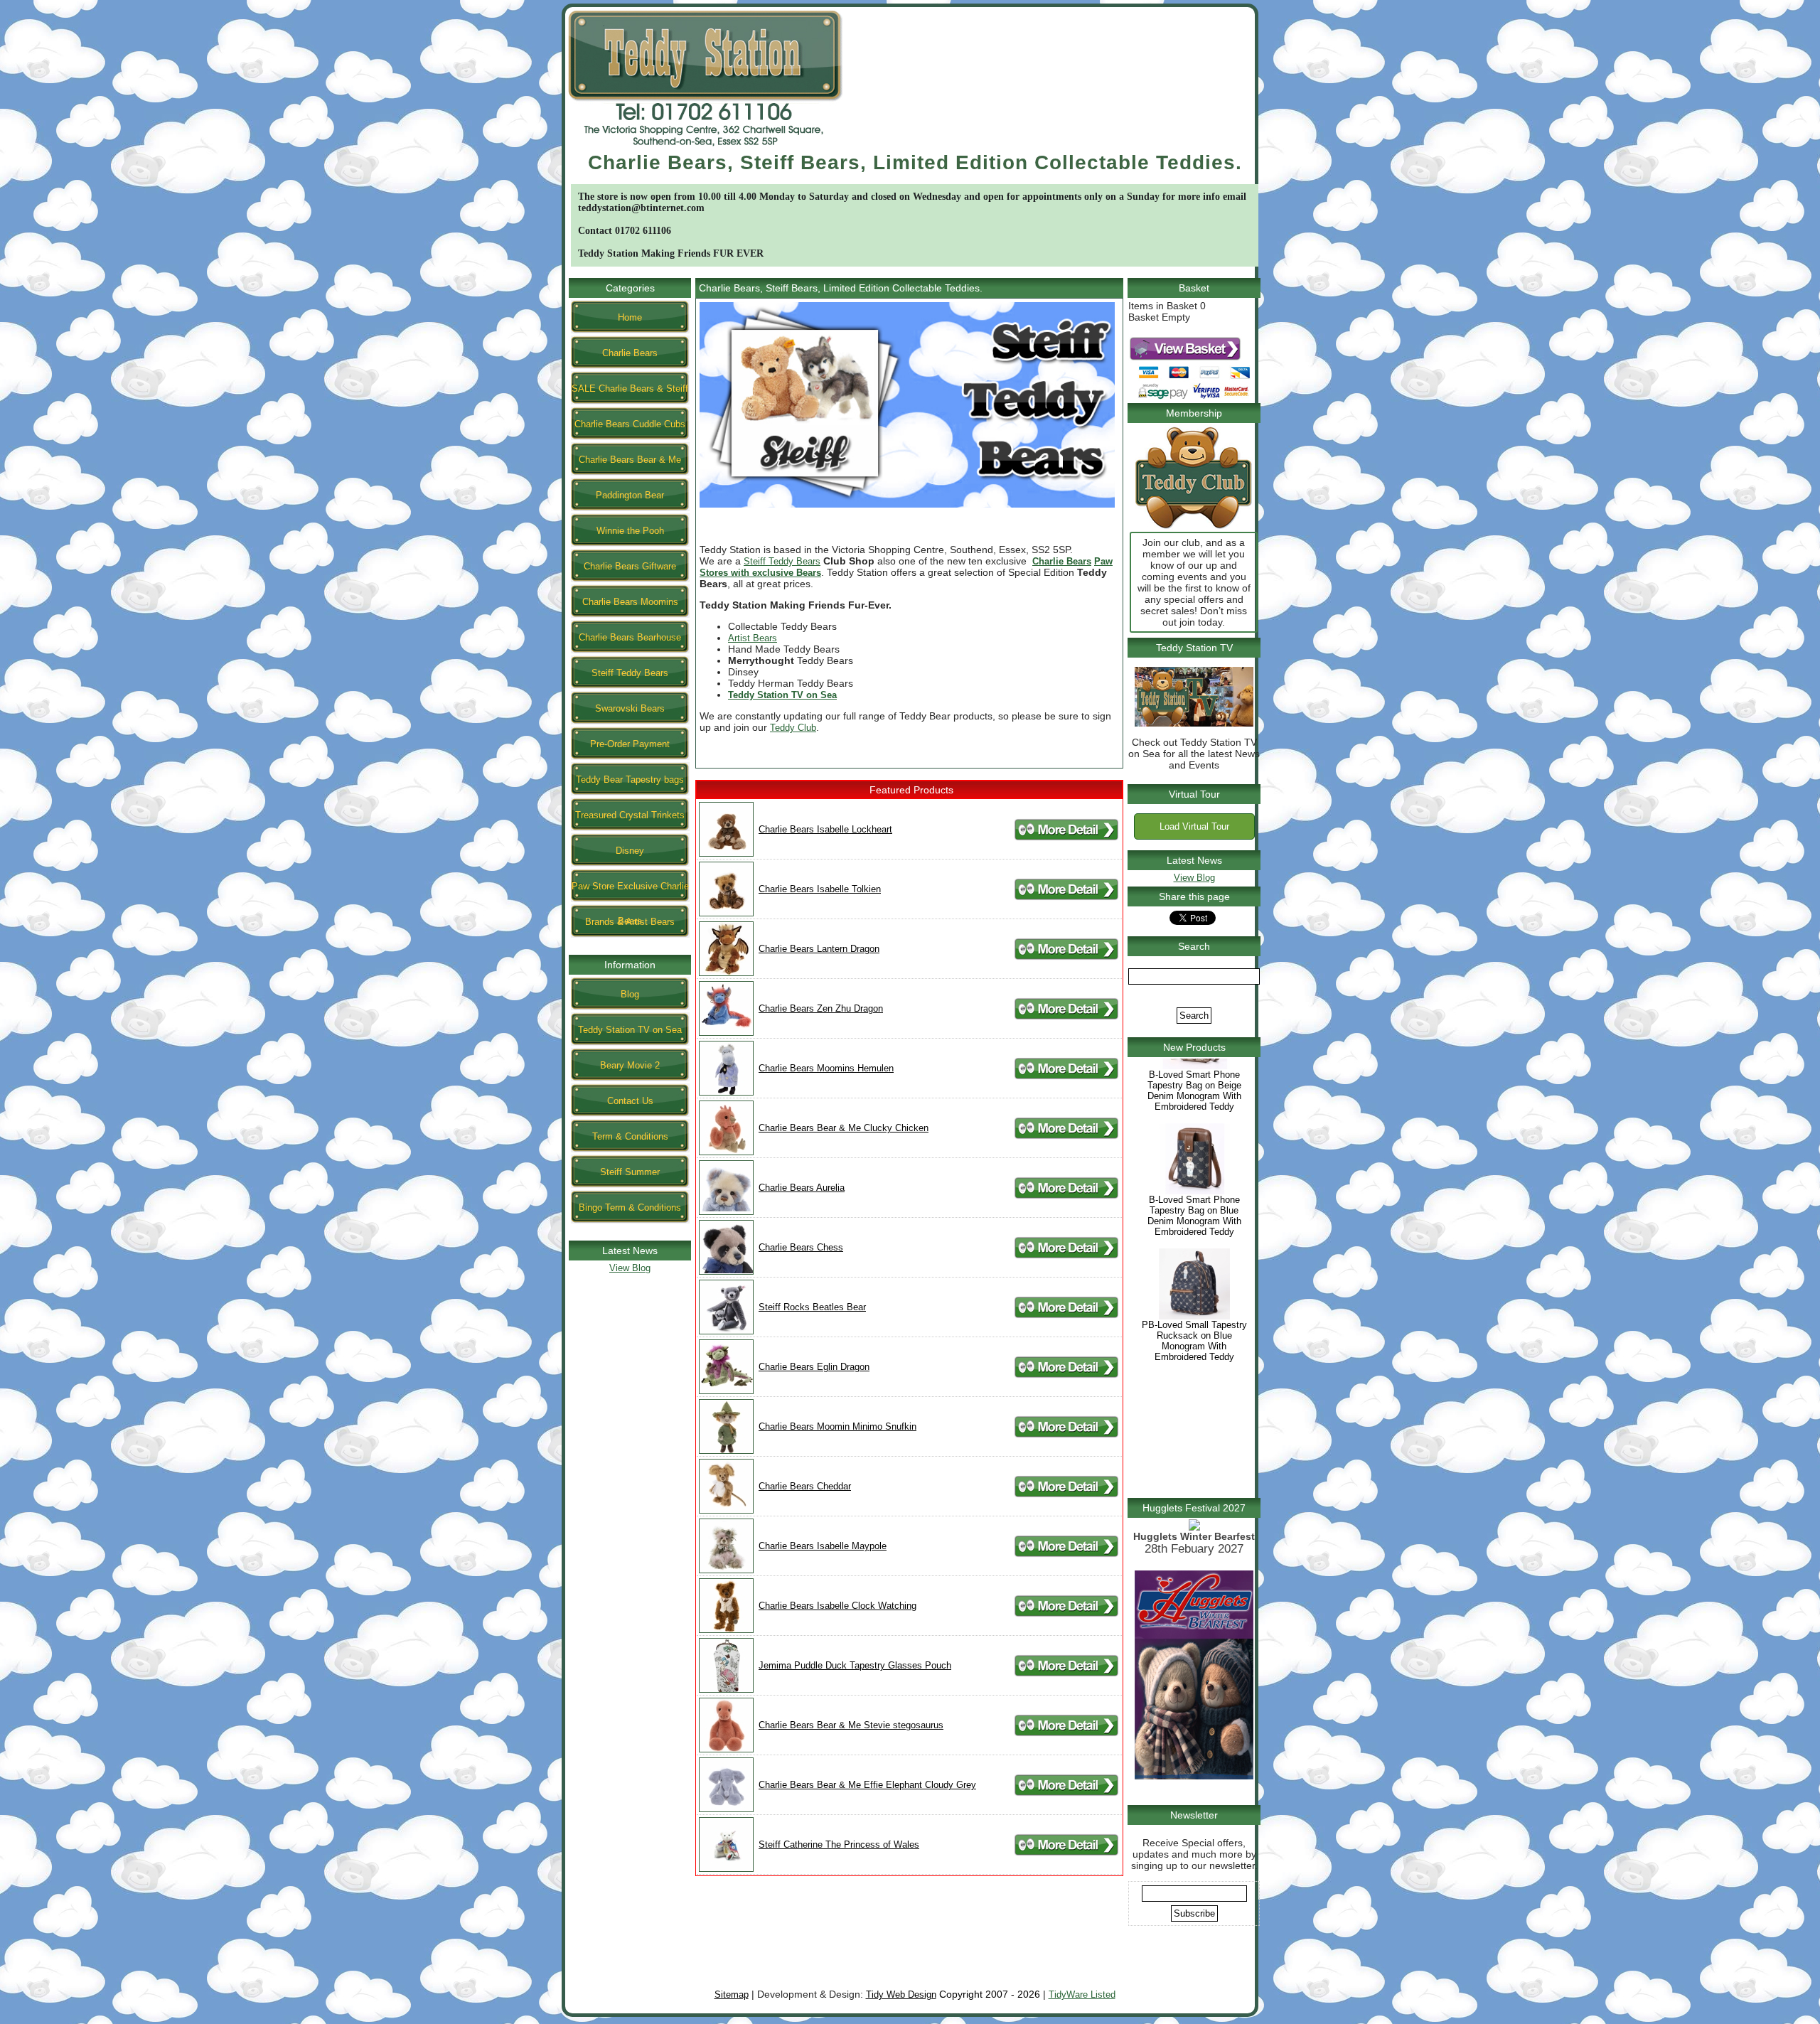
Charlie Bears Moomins (630, 602)
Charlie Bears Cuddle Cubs (630, 424)
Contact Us (630, 1101)
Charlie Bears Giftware (630, 566)
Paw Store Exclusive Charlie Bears (630, 891)
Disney (630, 851)
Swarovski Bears (630, 708)
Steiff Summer (630, 1172)
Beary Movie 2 (630, 1065)
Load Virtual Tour (1194, 826)
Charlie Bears (630, 353)
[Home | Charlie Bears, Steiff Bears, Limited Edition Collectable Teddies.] (705, 148)
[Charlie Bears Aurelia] (726, 1212)
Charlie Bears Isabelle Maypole (823, 1546)
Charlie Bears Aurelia (802, 1188)
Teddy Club (793, 728)
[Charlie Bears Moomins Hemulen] (726, 1092)
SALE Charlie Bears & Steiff (630, 389)
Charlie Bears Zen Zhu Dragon (821, 1008)
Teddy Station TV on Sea (630, 1030)
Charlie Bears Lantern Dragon (819, 949)
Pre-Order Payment (630, 744)
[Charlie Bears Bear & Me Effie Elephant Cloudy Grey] (726, 1809)
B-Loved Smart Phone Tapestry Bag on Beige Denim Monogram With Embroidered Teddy (1194, 1141)
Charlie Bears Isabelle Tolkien (820, 889)
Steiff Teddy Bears (630, 673)
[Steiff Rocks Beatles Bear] (726, 1331)
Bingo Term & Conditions (630, 1208)
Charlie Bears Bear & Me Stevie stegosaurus (851, 1725)
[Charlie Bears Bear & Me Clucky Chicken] (726, 1152)
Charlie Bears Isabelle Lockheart (825, 829)
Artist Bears (753, 638)
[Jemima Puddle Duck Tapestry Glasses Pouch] (726, 1690)
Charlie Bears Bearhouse (630, 637)
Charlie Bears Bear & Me (630, 460)
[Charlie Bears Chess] (726, 1271)
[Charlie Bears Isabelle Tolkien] (726, 913)
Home (630, 317)
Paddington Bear (630, 495)
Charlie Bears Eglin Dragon (814, 1367)
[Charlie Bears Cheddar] (726, 1510)
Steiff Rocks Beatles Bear (812, 1307)
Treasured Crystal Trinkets (630, 815)
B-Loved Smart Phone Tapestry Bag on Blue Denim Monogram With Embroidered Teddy (1194, 1266)
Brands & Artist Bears (630, 922)
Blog (630, 994)
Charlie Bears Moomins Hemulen (826, 1068)
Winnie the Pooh (630, 531)
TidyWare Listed (1082, 1994)
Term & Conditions (630, 1136)
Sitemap (732, 1994)
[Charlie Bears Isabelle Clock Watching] (726, 1630)
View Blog (630, 1268)
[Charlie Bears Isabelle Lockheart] (726, 853)
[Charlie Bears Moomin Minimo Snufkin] (726, 1451)
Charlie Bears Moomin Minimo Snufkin (837, 1426)
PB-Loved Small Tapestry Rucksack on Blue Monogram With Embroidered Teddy (1194, 1391)
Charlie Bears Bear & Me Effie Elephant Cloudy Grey (867, 1785)
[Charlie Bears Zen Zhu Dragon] (726, 1033)
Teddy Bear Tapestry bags (630, 780)
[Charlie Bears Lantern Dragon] (726, 973)
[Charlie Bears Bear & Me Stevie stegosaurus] (726, 1749)
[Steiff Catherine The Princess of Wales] (726, 1869)
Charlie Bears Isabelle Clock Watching (837, 1606)
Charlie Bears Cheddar (805, 1486)
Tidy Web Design (901, 1994)
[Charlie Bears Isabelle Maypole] (726, 1570)
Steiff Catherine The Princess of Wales (839, 1844)
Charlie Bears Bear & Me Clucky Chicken (844, 1128)
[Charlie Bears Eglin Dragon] (726, 1391)
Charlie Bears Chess (801, 1247)
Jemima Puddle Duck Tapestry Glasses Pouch (855, 1665)
